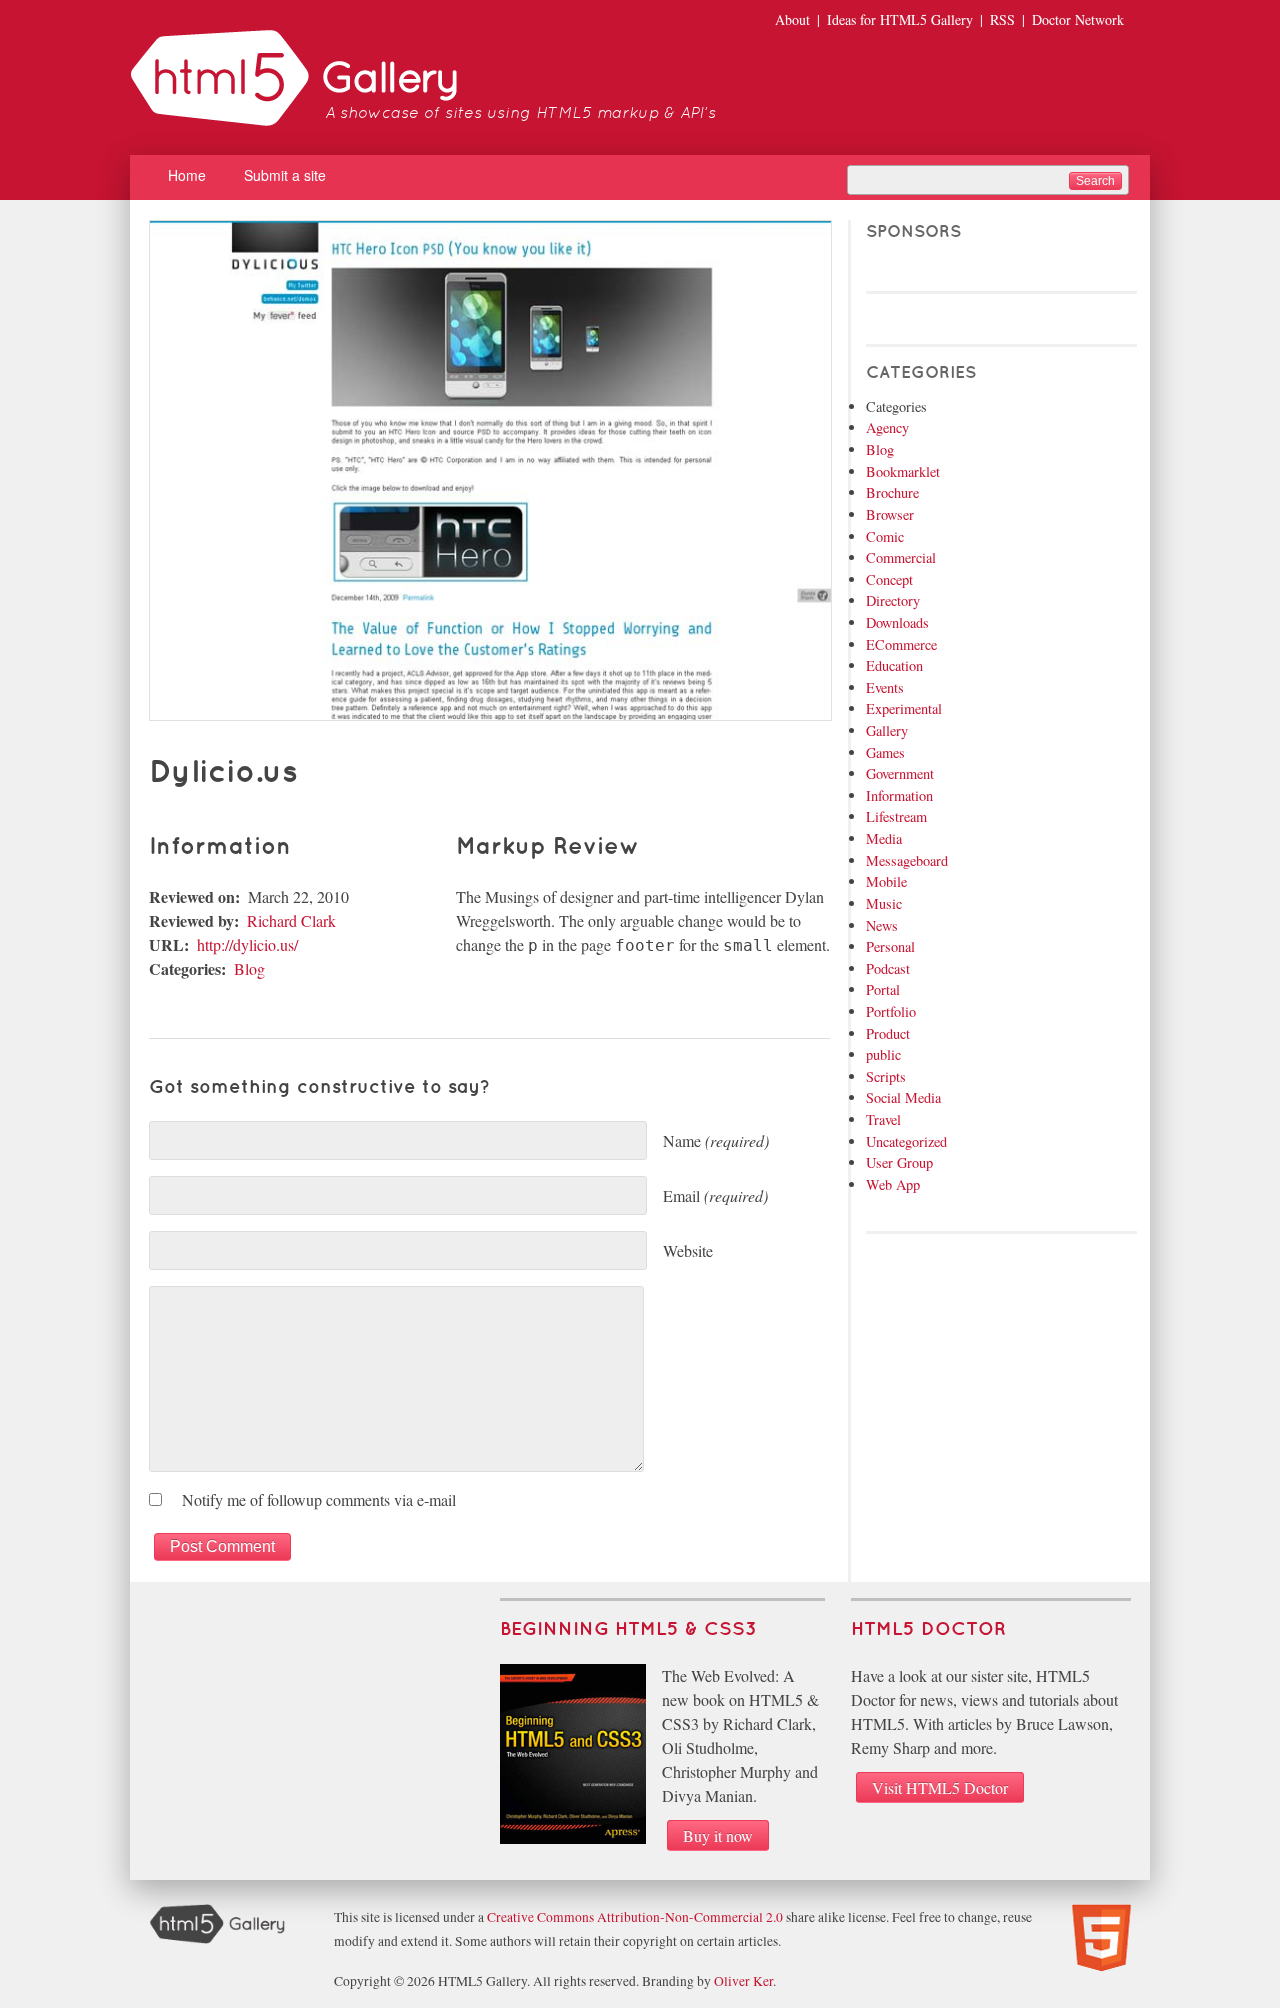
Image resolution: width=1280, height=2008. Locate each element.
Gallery (887, 730)
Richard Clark (291, 920)
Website (688, 1250)
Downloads (897, 622)
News (882, 925)
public (883, 1054)
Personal (890, 946)
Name (716, 1140)
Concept (889, 579)
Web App (893, 1184)
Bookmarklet (903, 471)
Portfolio (891, 1011)
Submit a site (285, 175)
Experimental (904, 708)
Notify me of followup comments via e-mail (319, 1499)
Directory (893, 600)
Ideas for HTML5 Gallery (900, 19)
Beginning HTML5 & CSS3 (628, 1629)
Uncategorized (906, 1141)
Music (884, 903)
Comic (885, 536)
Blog (249, 968)
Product (888, 1033)
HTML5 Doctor (928, 1629)
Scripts (886, 1076)
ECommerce (901, 644)
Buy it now (718, 1835)
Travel (883, 1119)
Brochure (892, 492)
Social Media (903, 1097)
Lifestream (896, 816)
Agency (887, 427)
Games (885, 752)
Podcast (888, 968)
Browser (890, 514)
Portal (883, 989)
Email (715, 1195)
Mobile (886, 881)
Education (894, 665)
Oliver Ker (743, 1981)
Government (900, 773)
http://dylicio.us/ (247, 944)
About (792, 19)
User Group (899, 1162)
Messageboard (907, 860)
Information (899, 795)
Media (884, 838)
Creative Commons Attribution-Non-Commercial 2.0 (635, 1917)
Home (187, 175)
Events (885, 687)
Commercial (901, 557)
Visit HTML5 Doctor (940, 1787)
